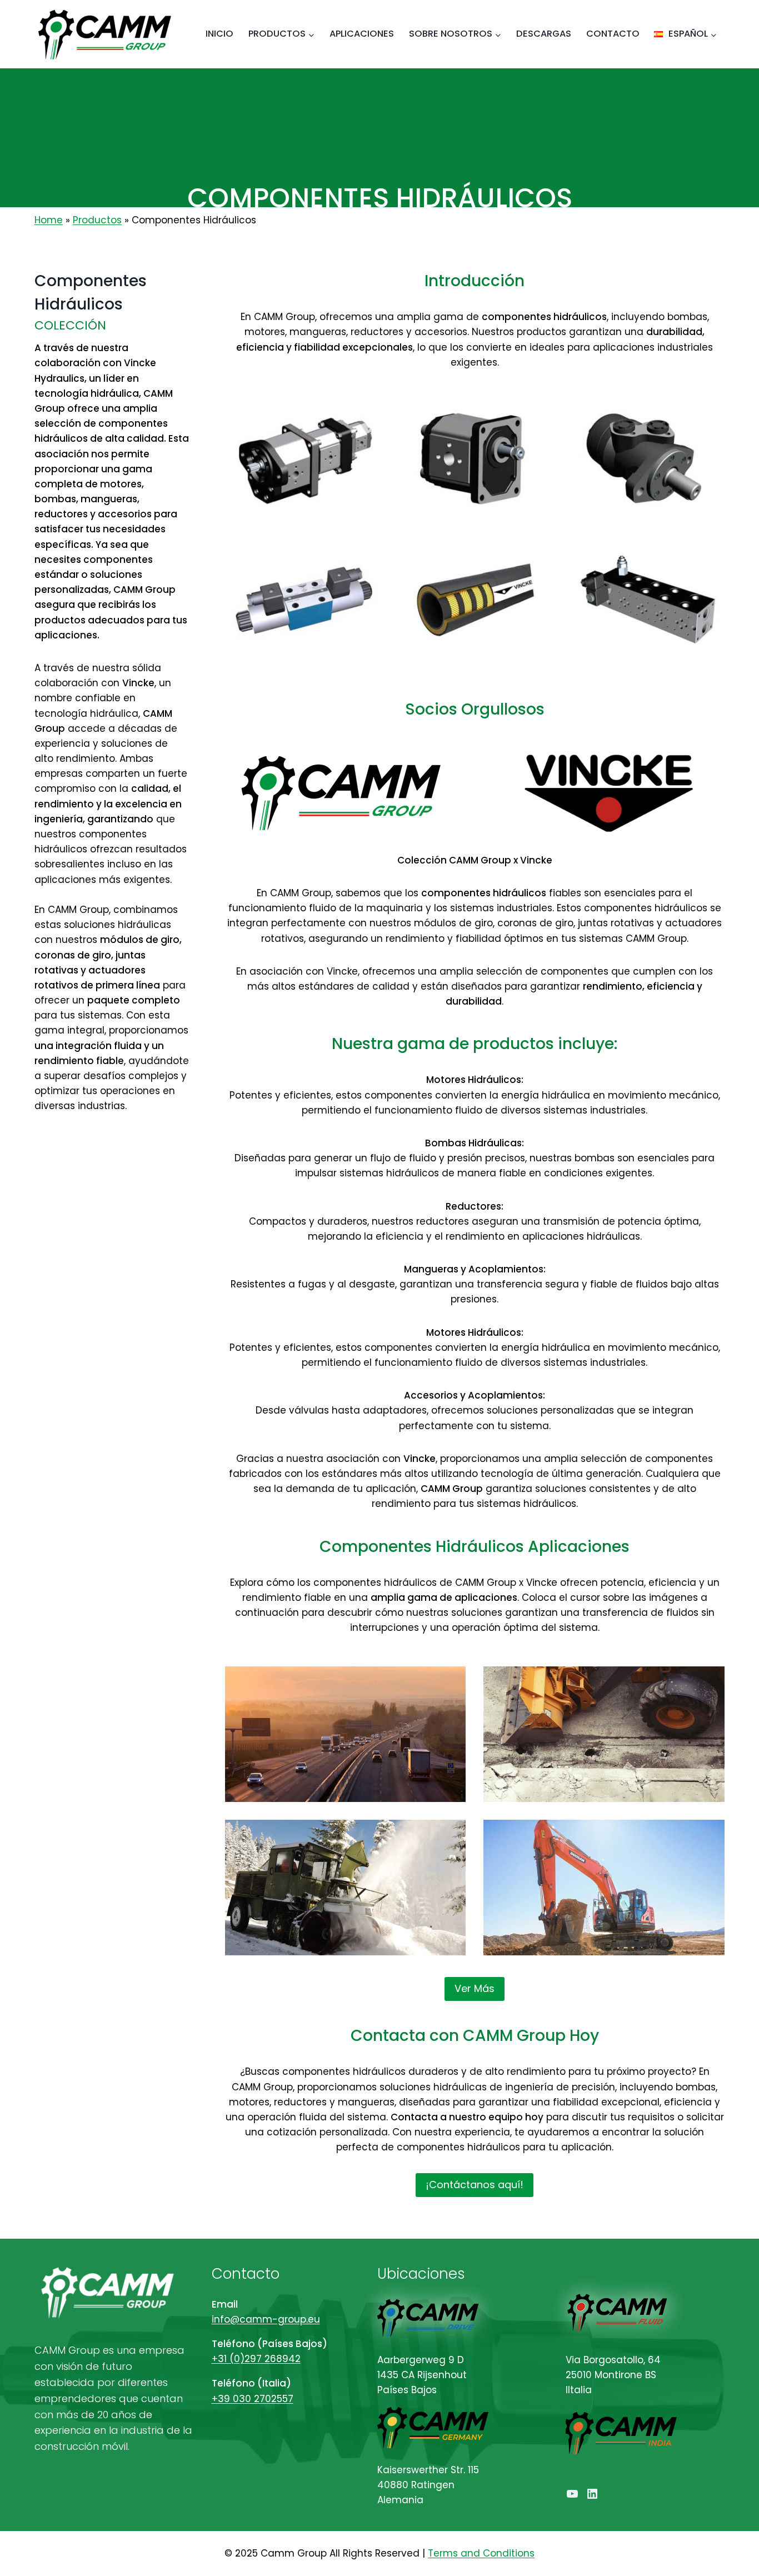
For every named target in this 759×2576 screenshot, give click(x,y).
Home (49, 220)
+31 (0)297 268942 (256, 2359)
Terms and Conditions (481, 2553)
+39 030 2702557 (253, 2399)
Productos (97, 220)
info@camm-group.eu (266, 2319)
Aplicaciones (362, 34)
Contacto (613, 34)
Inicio (219, 34)
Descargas (544, 34)
